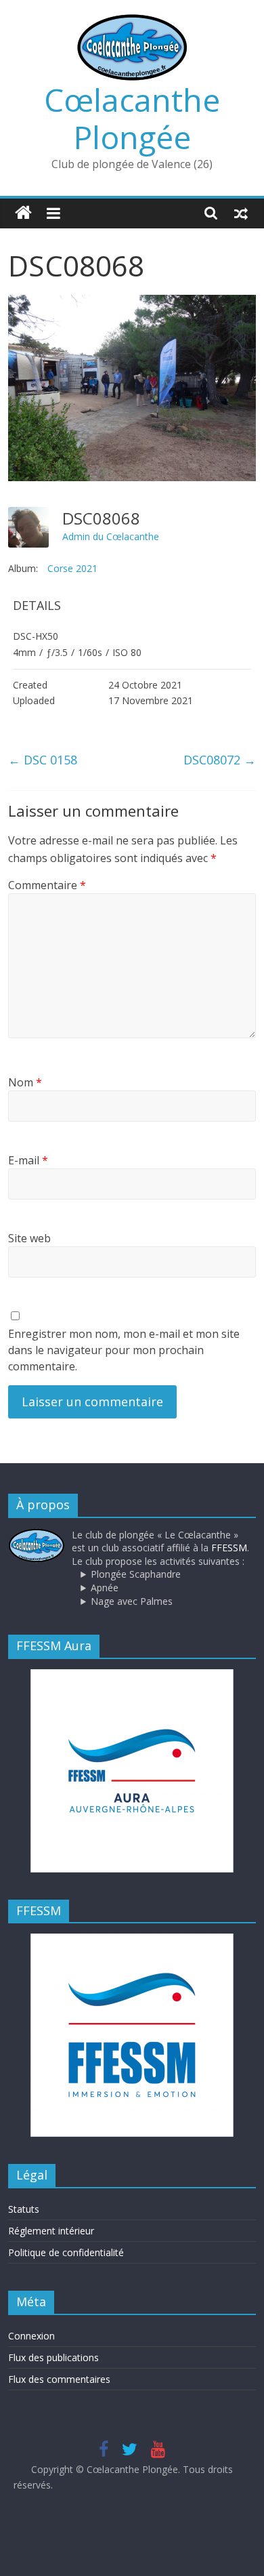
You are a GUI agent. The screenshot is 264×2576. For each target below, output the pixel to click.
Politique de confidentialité (66, 2252)
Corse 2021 (72, 568)
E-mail (28, 1160)
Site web (29, 1238)
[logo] (37, 1535)
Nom (25, 1082)
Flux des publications (53, 2357)
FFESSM (229, 1548)
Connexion (31, 2336)
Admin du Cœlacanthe (111, 536)
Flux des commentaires (59, 2379)
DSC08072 (220, 760)
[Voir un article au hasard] (241, 213)
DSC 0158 (43, 760)
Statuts (24, 2209)
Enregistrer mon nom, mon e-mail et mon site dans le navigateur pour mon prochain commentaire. (124, 1350)
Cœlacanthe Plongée (132, 118)
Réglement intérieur (51, 2231)
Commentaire (47, 885)
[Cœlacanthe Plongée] (23, 213)
